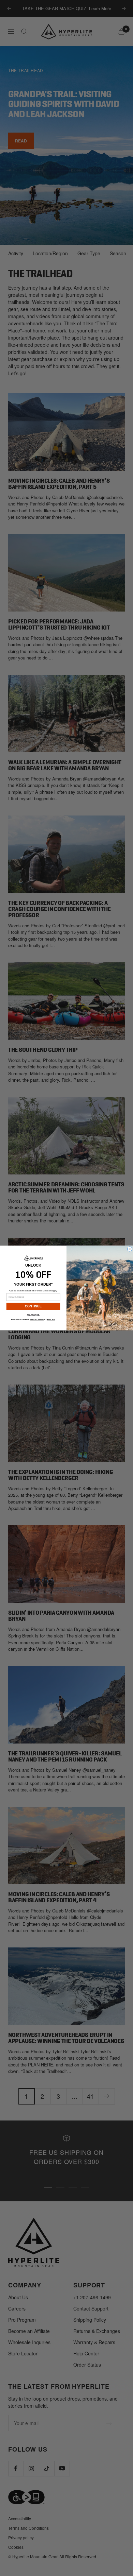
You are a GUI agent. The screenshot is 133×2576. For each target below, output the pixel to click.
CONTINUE (33, 1307)
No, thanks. (33, 1315)
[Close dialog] (130, 1249)
